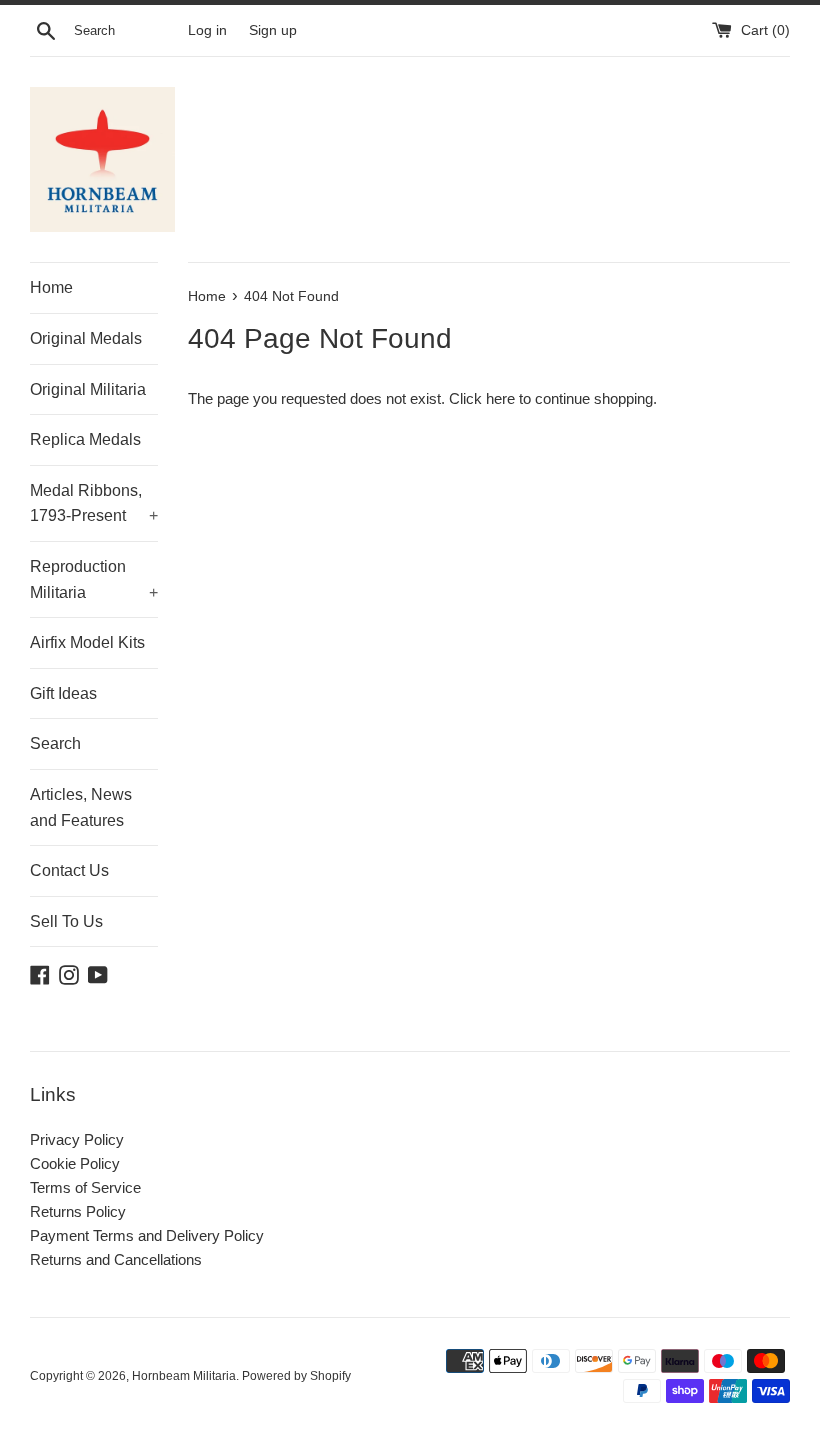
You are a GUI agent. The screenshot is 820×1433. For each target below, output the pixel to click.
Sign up (273, 30)
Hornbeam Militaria (184, 1376)
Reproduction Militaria (94, 579)
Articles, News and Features (81, 807)
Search (55, 743)
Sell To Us (66, 921)
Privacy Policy (77, 1139)
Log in (207, 30)
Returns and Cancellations (116, 1259)
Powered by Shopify (296, 1376)
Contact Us (69, 870)
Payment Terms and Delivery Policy (147, 1235)
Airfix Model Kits (87, 642)
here (500, 398)
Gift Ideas (63, 693)
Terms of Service (85, 1187)
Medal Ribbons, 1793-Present (94, 503)
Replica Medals (85, 439)
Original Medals (86, 338)
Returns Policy (78, 1211)
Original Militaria (88, 389)
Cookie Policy (75, 1163)
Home (51, 287)
